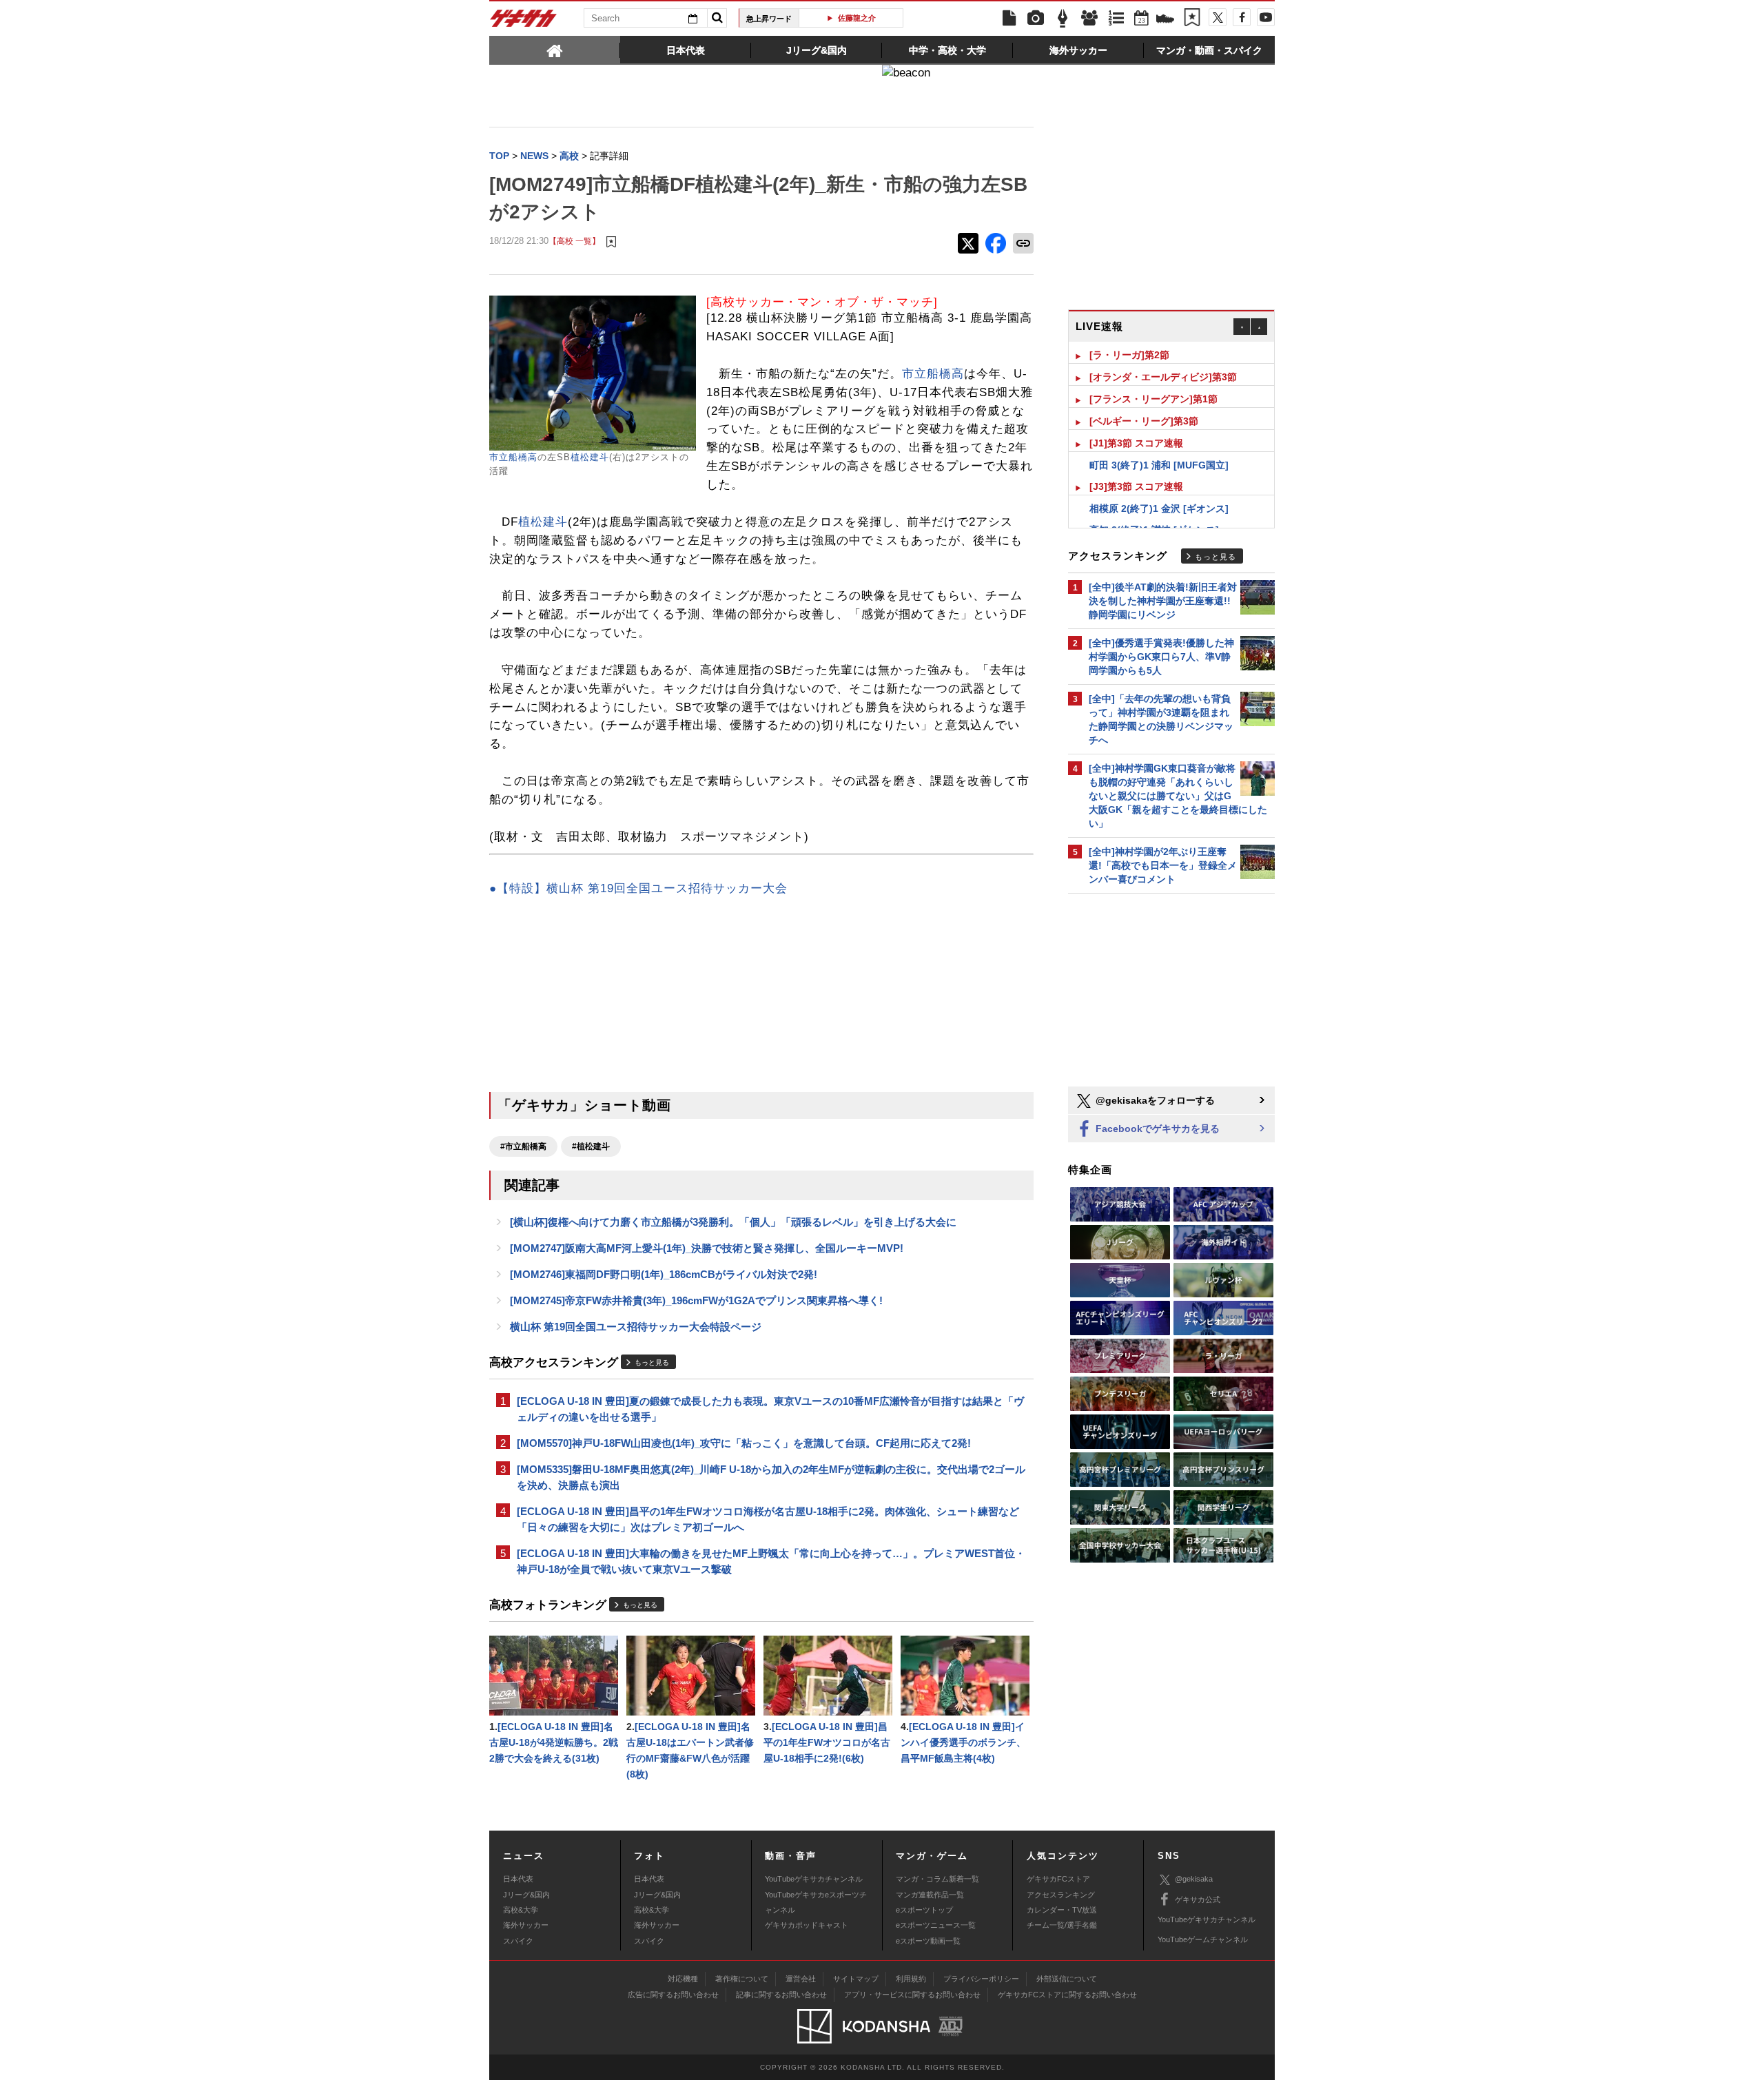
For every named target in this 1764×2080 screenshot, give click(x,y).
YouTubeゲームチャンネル (1203, 1939)
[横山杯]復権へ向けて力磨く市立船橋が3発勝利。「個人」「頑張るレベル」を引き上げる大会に (733, 1222)
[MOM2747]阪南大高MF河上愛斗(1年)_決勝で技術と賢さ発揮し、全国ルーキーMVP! (707, 1248)
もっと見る (652, 1362)
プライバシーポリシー (981, 1979)
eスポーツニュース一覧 (936, 1925)
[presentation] (555, 50)
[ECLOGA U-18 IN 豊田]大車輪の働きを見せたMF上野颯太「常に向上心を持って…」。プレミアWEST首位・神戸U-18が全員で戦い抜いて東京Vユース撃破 (771, 1561)
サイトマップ (856, 1979)
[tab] (555, 50)
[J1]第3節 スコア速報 (1136, 421)
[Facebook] (1242, 17)
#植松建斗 (591, 1146)
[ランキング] (1116, 19)
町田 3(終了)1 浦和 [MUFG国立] (1159, 443)
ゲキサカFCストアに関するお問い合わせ (1067, 1995)
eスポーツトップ (924, 1910)
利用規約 (911, 1979)
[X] (1218, 17)
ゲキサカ (524, 22)
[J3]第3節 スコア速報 (1136, 464)
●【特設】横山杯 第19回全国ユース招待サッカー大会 (638, 888)
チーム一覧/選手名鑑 (1062, 1925)
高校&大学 (521, 1910)
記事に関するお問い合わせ (781, 1995)
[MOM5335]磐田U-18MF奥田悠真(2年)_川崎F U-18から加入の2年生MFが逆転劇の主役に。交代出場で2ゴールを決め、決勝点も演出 (771, 1477)
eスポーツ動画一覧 (928, 1941)
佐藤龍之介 (856, 18)
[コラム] (1063, 19)
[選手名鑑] (1089, 19)
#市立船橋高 (523, 1146)
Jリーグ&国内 (526, 1895)
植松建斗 (590, 457)
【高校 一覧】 (574, 241)
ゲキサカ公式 (1198, 1899)
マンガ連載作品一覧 (930, 1895)
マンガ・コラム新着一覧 (937, 1879)
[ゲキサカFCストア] (1165, 20)
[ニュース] (1009, 19)
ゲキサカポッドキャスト (807, 1925)
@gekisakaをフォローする (1154, 1100)
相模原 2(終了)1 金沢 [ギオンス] (1159, 486)
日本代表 (518, 1879)
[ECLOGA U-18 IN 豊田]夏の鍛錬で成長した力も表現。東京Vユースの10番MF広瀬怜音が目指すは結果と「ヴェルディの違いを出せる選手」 (770, 1409)
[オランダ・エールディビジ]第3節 (1163, 355)
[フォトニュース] (1036, 19)
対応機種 (683, 1979)
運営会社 (801, 1979)
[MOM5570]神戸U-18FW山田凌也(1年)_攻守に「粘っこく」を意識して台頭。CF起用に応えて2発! (744, 1443)
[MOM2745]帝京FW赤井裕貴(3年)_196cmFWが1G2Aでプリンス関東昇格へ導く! (696, 1300)
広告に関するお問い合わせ (673, 1995)
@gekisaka (1194, 1879)
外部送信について (1067, 1979)
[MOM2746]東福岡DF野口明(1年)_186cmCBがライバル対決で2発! (664, 1274)
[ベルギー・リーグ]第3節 (1144, 399)
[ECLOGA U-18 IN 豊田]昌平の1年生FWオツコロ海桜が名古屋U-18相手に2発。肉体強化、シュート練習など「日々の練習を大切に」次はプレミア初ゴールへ (768, 1519)
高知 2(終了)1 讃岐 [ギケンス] (1154, 508)
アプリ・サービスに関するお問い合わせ (912, 1995)
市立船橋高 (513, 457)
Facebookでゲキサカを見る (1156, 1129)
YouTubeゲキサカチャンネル (814, 1879)
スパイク (518, 1941)
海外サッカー (526, 1925)
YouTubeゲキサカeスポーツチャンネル (816, 1902)
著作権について (742, 1979)
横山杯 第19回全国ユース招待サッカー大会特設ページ (636, 1327)
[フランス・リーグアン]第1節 (1153, 377)
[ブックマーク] (1192, 19)
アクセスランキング (1061, 1895)
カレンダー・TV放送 (1062, 1910)
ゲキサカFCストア (1058, 1879)
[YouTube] (1266, 17)
